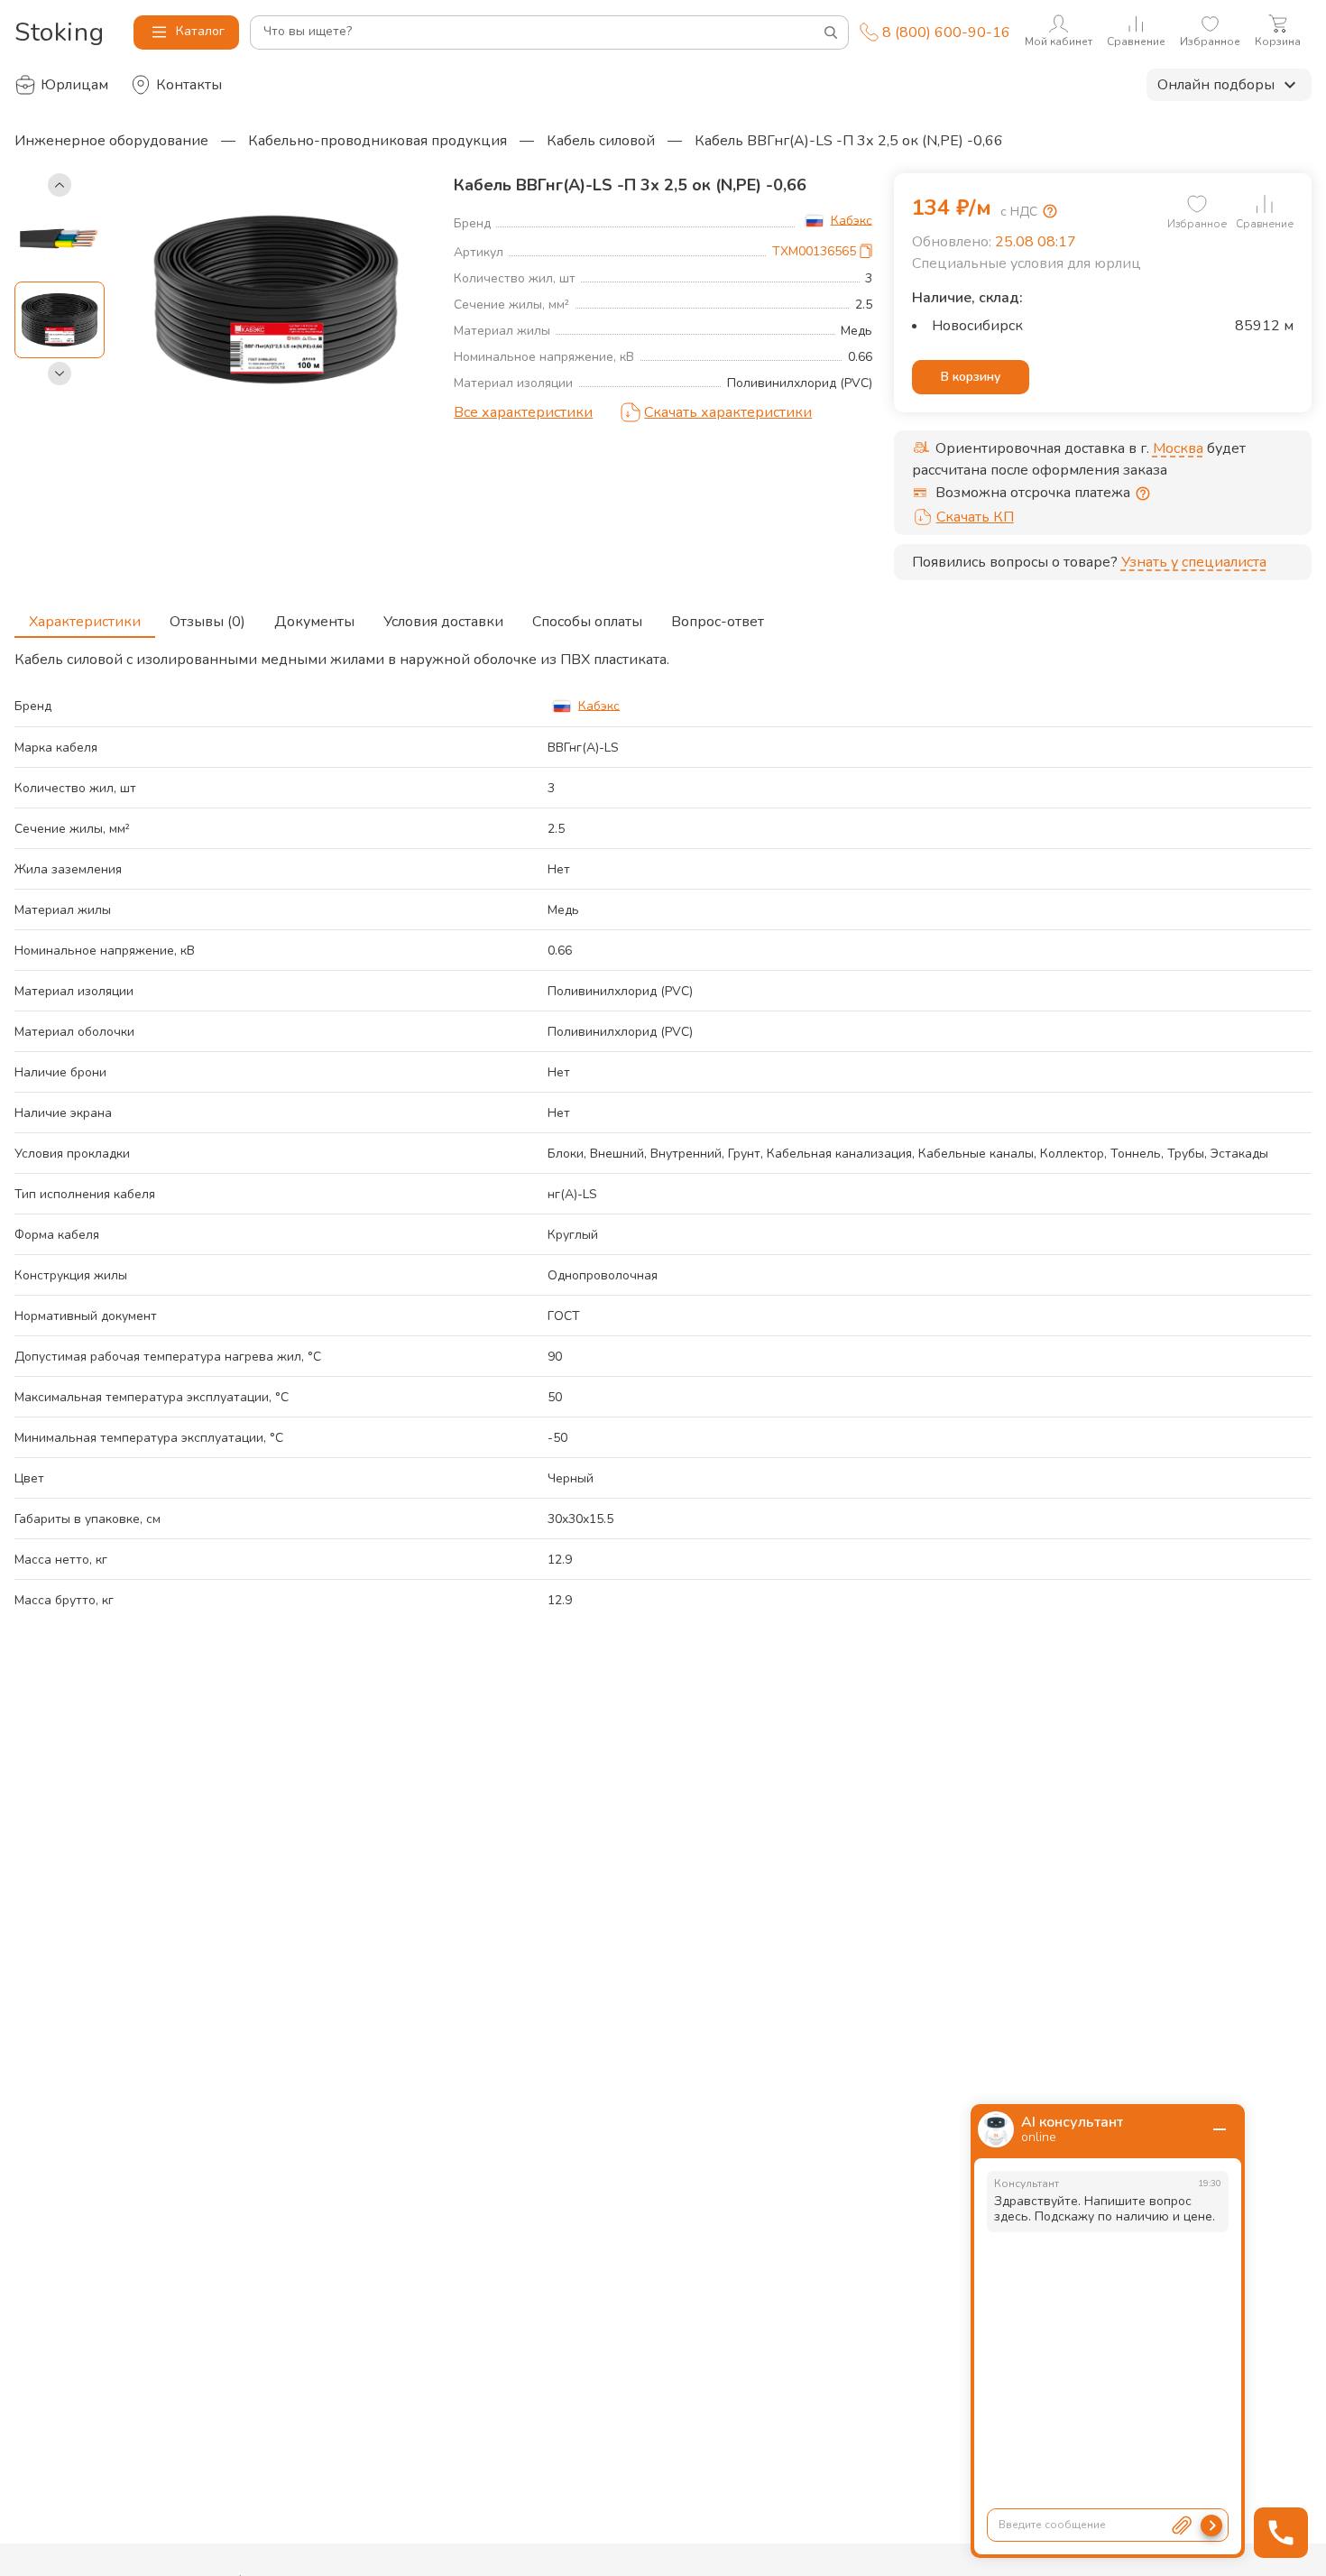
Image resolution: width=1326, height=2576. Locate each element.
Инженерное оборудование (111, 141)
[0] (1197, 204)
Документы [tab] (314, 622)
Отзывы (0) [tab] (207, 622)
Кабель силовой (601, 141)
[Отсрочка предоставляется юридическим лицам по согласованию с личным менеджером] (1143, 494)
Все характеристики (523, 412)
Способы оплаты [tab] (587, 622)
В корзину (971, 377)
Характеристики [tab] (85, 622)
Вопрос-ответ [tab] (718, 622)
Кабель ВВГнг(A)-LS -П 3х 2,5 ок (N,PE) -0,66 (849, 141)
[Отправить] (1211, 2525)
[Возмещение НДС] (1050, 211)
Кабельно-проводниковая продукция (378, 141)
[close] (1220, 2129)
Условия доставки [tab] (443, 622)
